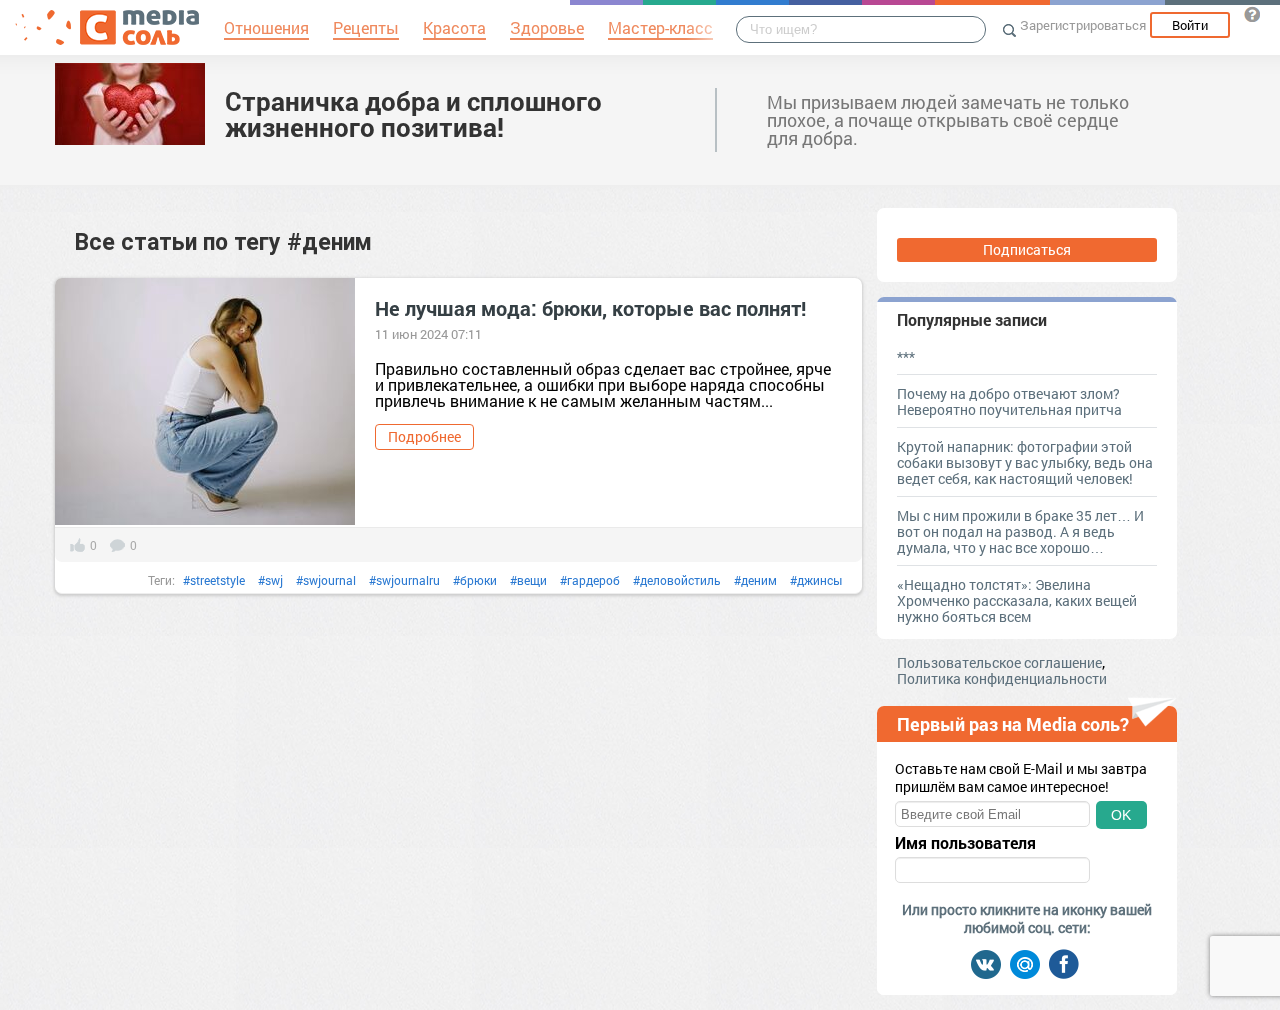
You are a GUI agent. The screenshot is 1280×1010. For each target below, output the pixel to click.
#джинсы (816, 580)
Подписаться (1027, 249)
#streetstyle (214, 580)
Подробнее (424, 436)
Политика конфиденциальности (1002, 678)
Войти (1190, 25)
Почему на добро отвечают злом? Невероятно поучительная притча (1009, 401)
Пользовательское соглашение (999, 662)
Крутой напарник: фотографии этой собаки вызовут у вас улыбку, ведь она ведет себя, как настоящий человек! (1025, 462)
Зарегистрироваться (1083, 25)
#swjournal (326, 580)
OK (1121, 815)
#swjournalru (404, 580)
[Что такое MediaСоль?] (1252, 14)
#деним (755, 580)
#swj (270, 580)
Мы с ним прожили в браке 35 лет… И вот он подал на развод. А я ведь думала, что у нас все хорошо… (1020, 531)
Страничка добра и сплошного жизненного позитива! (413, 114)
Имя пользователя (965, 843)
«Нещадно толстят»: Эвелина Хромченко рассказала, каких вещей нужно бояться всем (1017, 600)
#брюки (475, 580)
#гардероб (590, 580)
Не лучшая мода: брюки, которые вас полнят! (590, 308)
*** (906, 356)
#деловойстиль (677, 580)
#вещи (528, 580)
